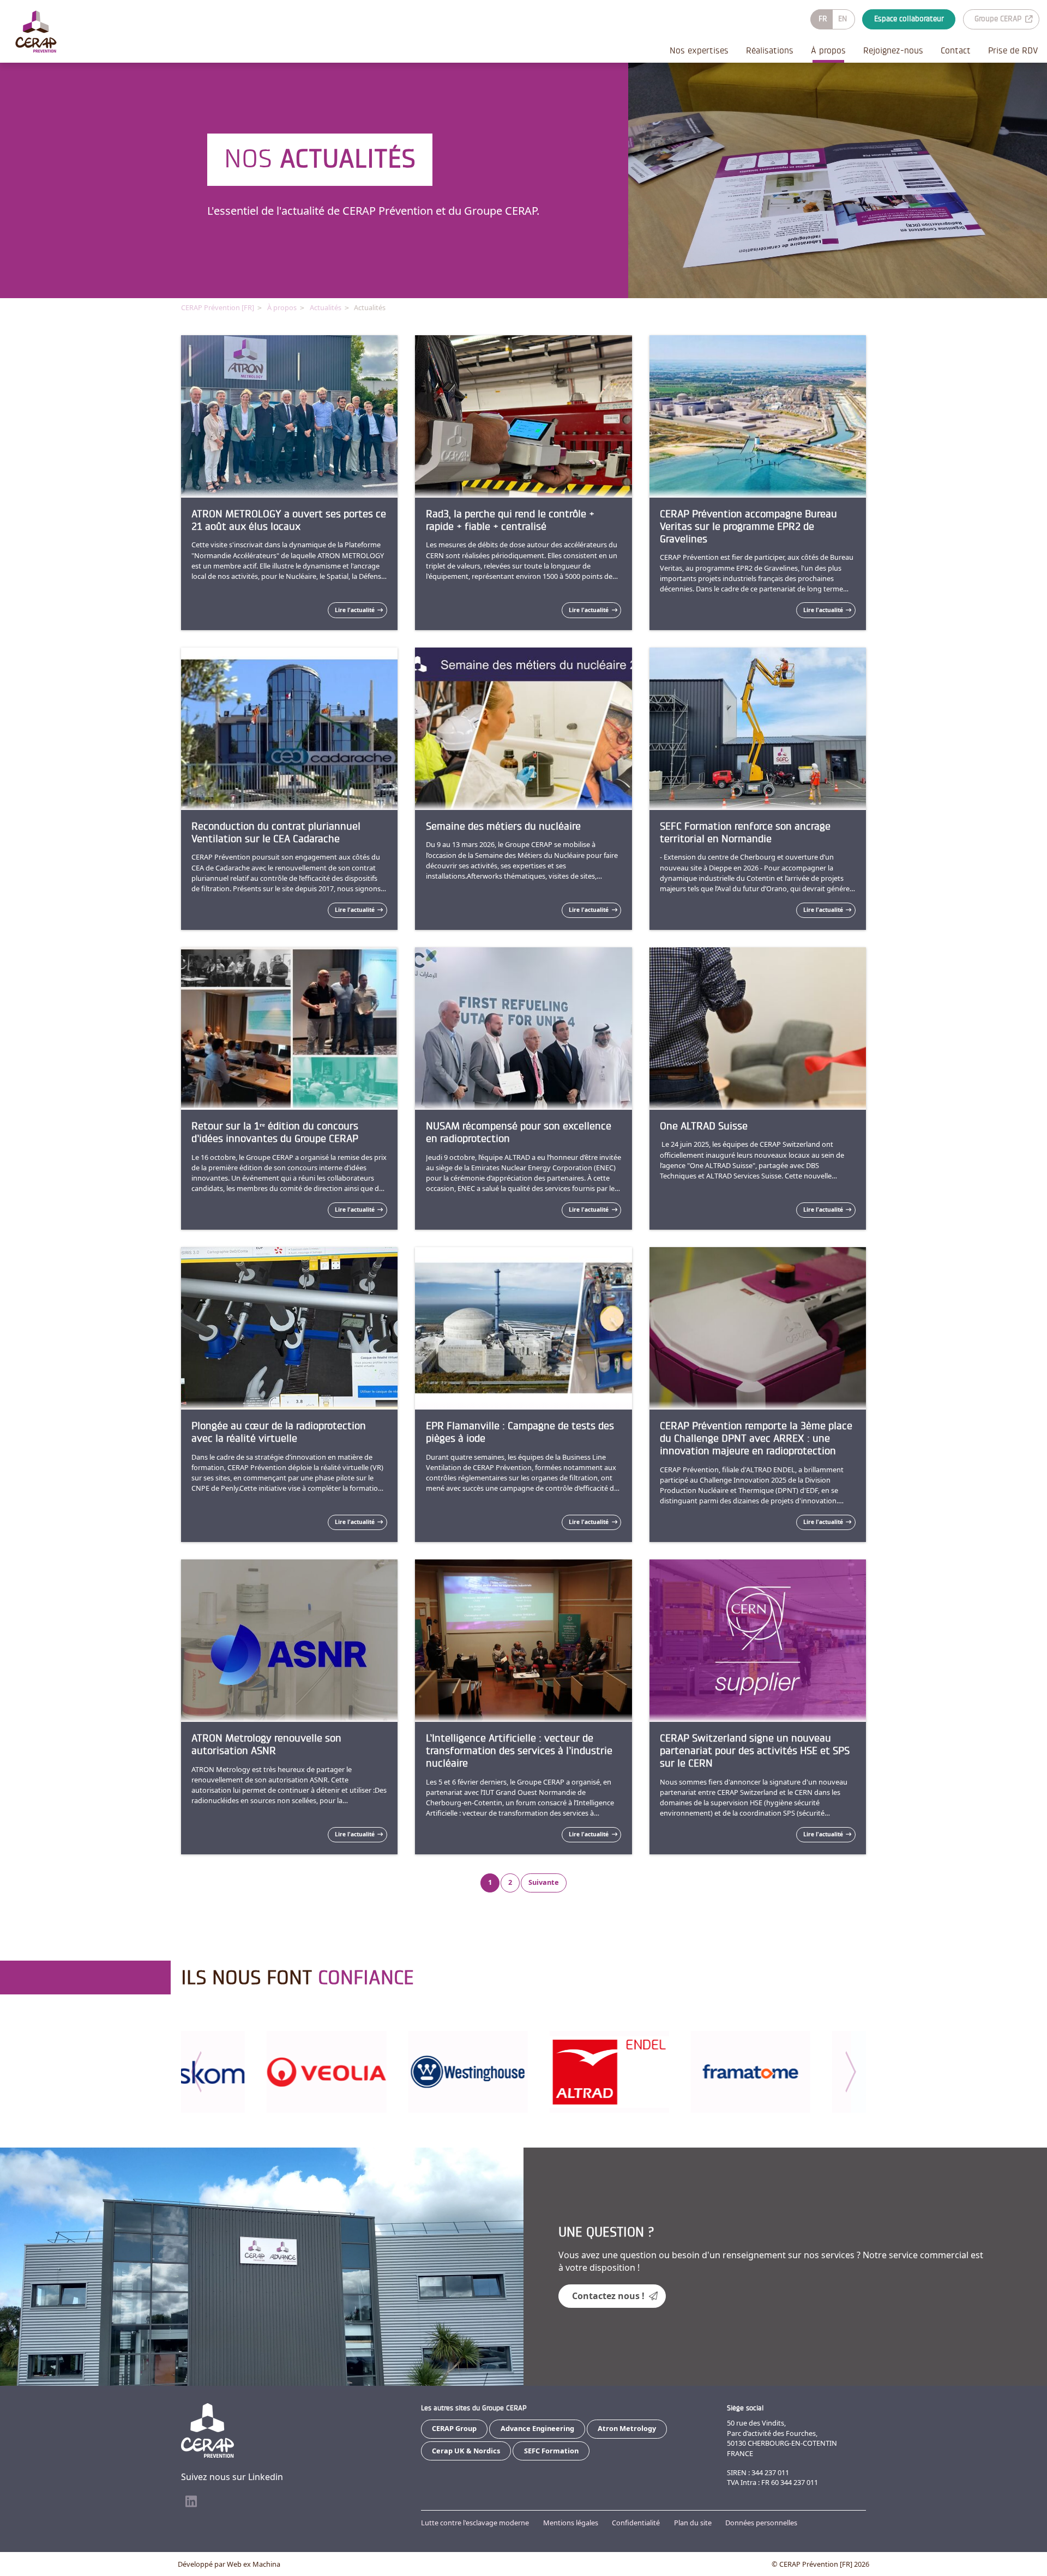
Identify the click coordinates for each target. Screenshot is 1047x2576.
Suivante (544, 1882)
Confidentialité (636, 2523)
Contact (956, 50)
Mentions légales (571, 2523)
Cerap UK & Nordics (466, 2451)
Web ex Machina (254, 2564)
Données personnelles (761, 2523)
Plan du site (693, 2523)
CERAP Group (454, 2428)
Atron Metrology (627, 2428)
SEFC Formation (551, 2451)
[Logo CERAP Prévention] (36, 32)
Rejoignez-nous (893, 50)
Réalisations (770, 50)
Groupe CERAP (998, 19)
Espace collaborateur (909, 19)
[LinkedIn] (191, 2502)
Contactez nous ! (608, 2296)
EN (843, 19)
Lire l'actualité (355, 610)
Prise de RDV (1013, 50)
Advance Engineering (537, 2428)
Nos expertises (699, 50)
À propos (828, 50)
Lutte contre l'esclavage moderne (475, 2523)
